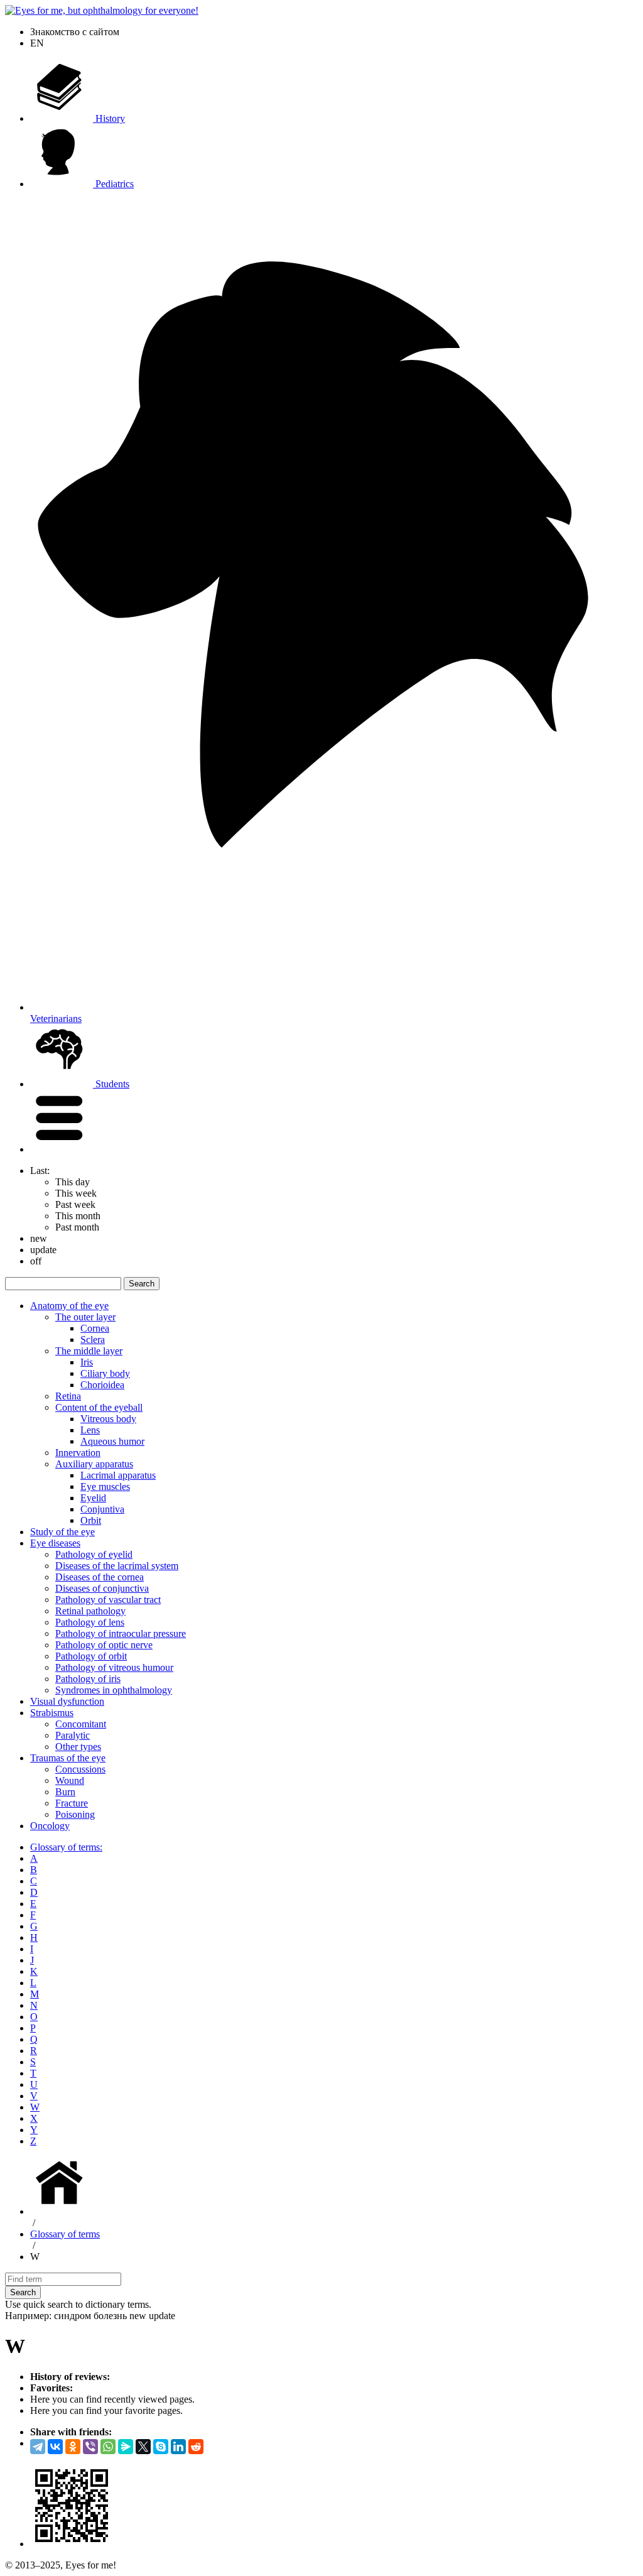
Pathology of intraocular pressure (121, 1633)
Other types (78, 1747)
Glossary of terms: (66, 1847)
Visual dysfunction (67, 1701)
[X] (143, 2447)
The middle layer (89, 1351)
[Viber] (90, 2447)
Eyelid (93, 1498)
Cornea (95, 1328)
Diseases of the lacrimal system (117, 1566)
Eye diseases (55, 1543)
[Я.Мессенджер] (126, 2447)
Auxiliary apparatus (94, 1464)
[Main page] (62, 2211)
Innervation (78, 1453)
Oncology (50, 1826)
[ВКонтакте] (55, 2447)
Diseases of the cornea (100, 1577)
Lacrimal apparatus (118, 1475)
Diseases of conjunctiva (102, 1588)
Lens (90, 1430)
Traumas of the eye (68, 1758)
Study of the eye (62, 1532)
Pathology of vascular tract (108, 1600)
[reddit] (196, 2447)
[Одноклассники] (73, 2447)
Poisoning (75, 1814)
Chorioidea (102, 1385)
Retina (68, 1396)
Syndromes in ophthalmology (114, 1690)
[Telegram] (38, 2447)
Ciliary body (105, 1373)
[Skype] (161, 2447)
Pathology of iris (88, 1679)
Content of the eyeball (99, 1407)
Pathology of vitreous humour (114, 1667)
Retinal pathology (90, 1611)
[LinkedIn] (178, 2447)
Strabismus (52, 1713)
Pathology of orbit (91, 1656)
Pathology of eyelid (94, 1554)
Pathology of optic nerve (104, 1645)
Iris (87, 1362)
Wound (70, 1780)
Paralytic (73, 1735)
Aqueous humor (112, 1441)
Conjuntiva (102, 1509)
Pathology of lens (90, 1622)
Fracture (72, 1803)
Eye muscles (105, 1486)
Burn (65, 1792)
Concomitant (81, 1724)
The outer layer (85, 1317)
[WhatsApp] (108, 2447)
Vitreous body (108, 1419)
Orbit (91, 1520)
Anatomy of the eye (69, 1306)
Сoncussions (80, 1769)
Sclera (93, 1340)
